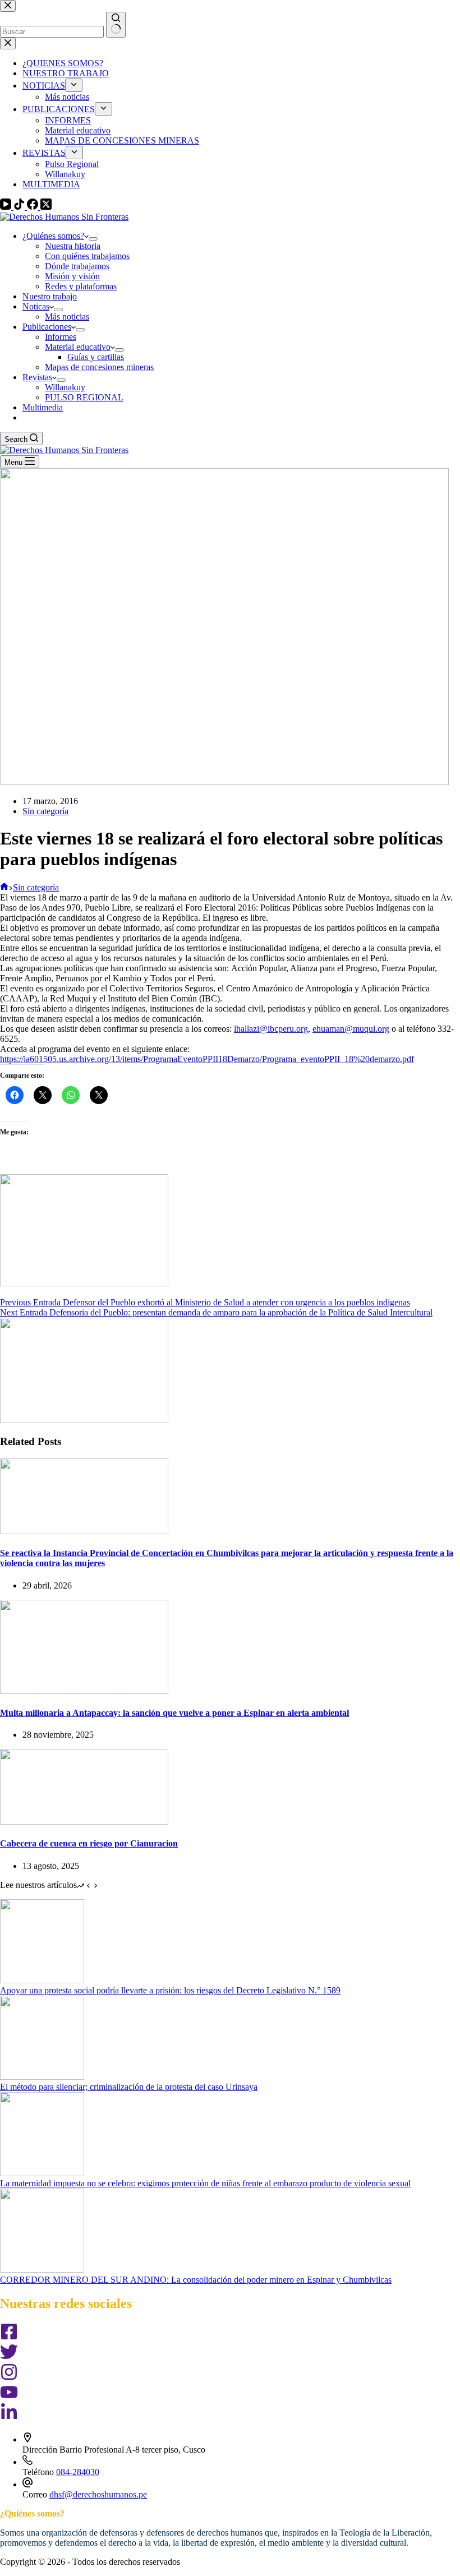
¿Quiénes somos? (53, 236)
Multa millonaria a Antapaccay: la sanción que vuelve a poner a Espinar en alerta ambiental (174, 1713)
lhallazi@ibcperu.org (271, 1029)
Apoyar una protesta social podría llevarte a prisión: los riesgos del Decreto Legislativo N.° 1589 (170, 1990)
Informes (61, 337)
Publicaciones (47, 327)
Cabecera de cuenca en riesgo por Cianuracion (89, 1843)
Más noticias (67, 317)
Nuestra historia (73, 246)
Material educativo (78, 347)
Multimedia (43, 407)
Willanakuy (65, 387)
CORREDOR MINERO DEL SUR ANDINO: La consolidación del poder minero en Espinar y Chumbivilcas (196, 2280)
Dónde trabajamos (77, 266)
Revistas (37, 377)
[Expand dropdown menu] (93, 239)
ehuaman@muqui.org (351, 1029)
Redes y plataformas (81, 286)
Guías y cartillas (96, 357)
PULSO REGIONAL (84, 397)
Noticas (36, 306)
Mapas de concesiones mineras (99, 367)
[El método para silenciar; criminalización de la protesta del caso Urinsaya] (42, 2077)
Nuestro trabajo (50, 296)
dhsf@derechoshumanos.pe (98, 2494)
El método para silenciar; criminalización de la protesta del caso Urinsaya (129, 2087)
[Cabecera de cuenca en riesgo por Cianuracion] (84, 1822)
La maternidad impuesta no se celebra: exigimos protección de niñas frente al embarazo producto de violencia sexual (205, 2183)
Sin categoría (45, 811)
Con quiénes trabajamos (87, 256)
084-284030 (78, 2472)
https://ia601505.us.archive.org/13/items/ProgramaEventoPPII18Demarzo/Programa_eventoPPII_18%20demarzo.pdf (207, 1059)
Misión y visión (72, 276)
